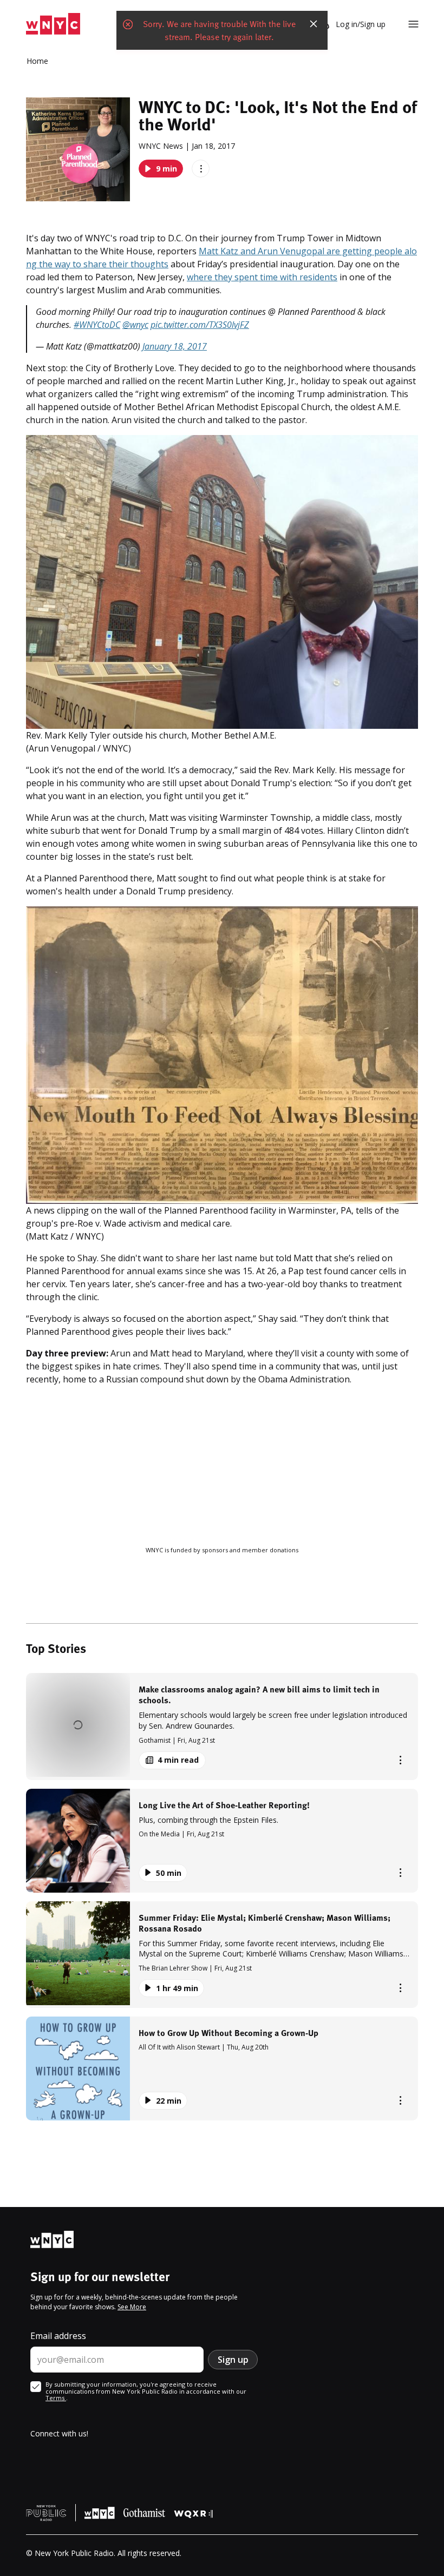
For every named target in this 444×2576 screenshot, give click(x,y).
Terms (56, 2398)
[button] (222, 1726)
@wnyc (135, 325)
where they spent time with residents (262, 277)
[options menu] (201, 169)
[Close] (314, 24)
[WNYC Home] (53, 24)
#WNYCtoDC (97, 325)
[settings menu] (413, 24)
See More (132, 2307)
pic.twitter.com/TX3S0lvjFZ (200, 325)
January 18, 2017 (175, 346)
